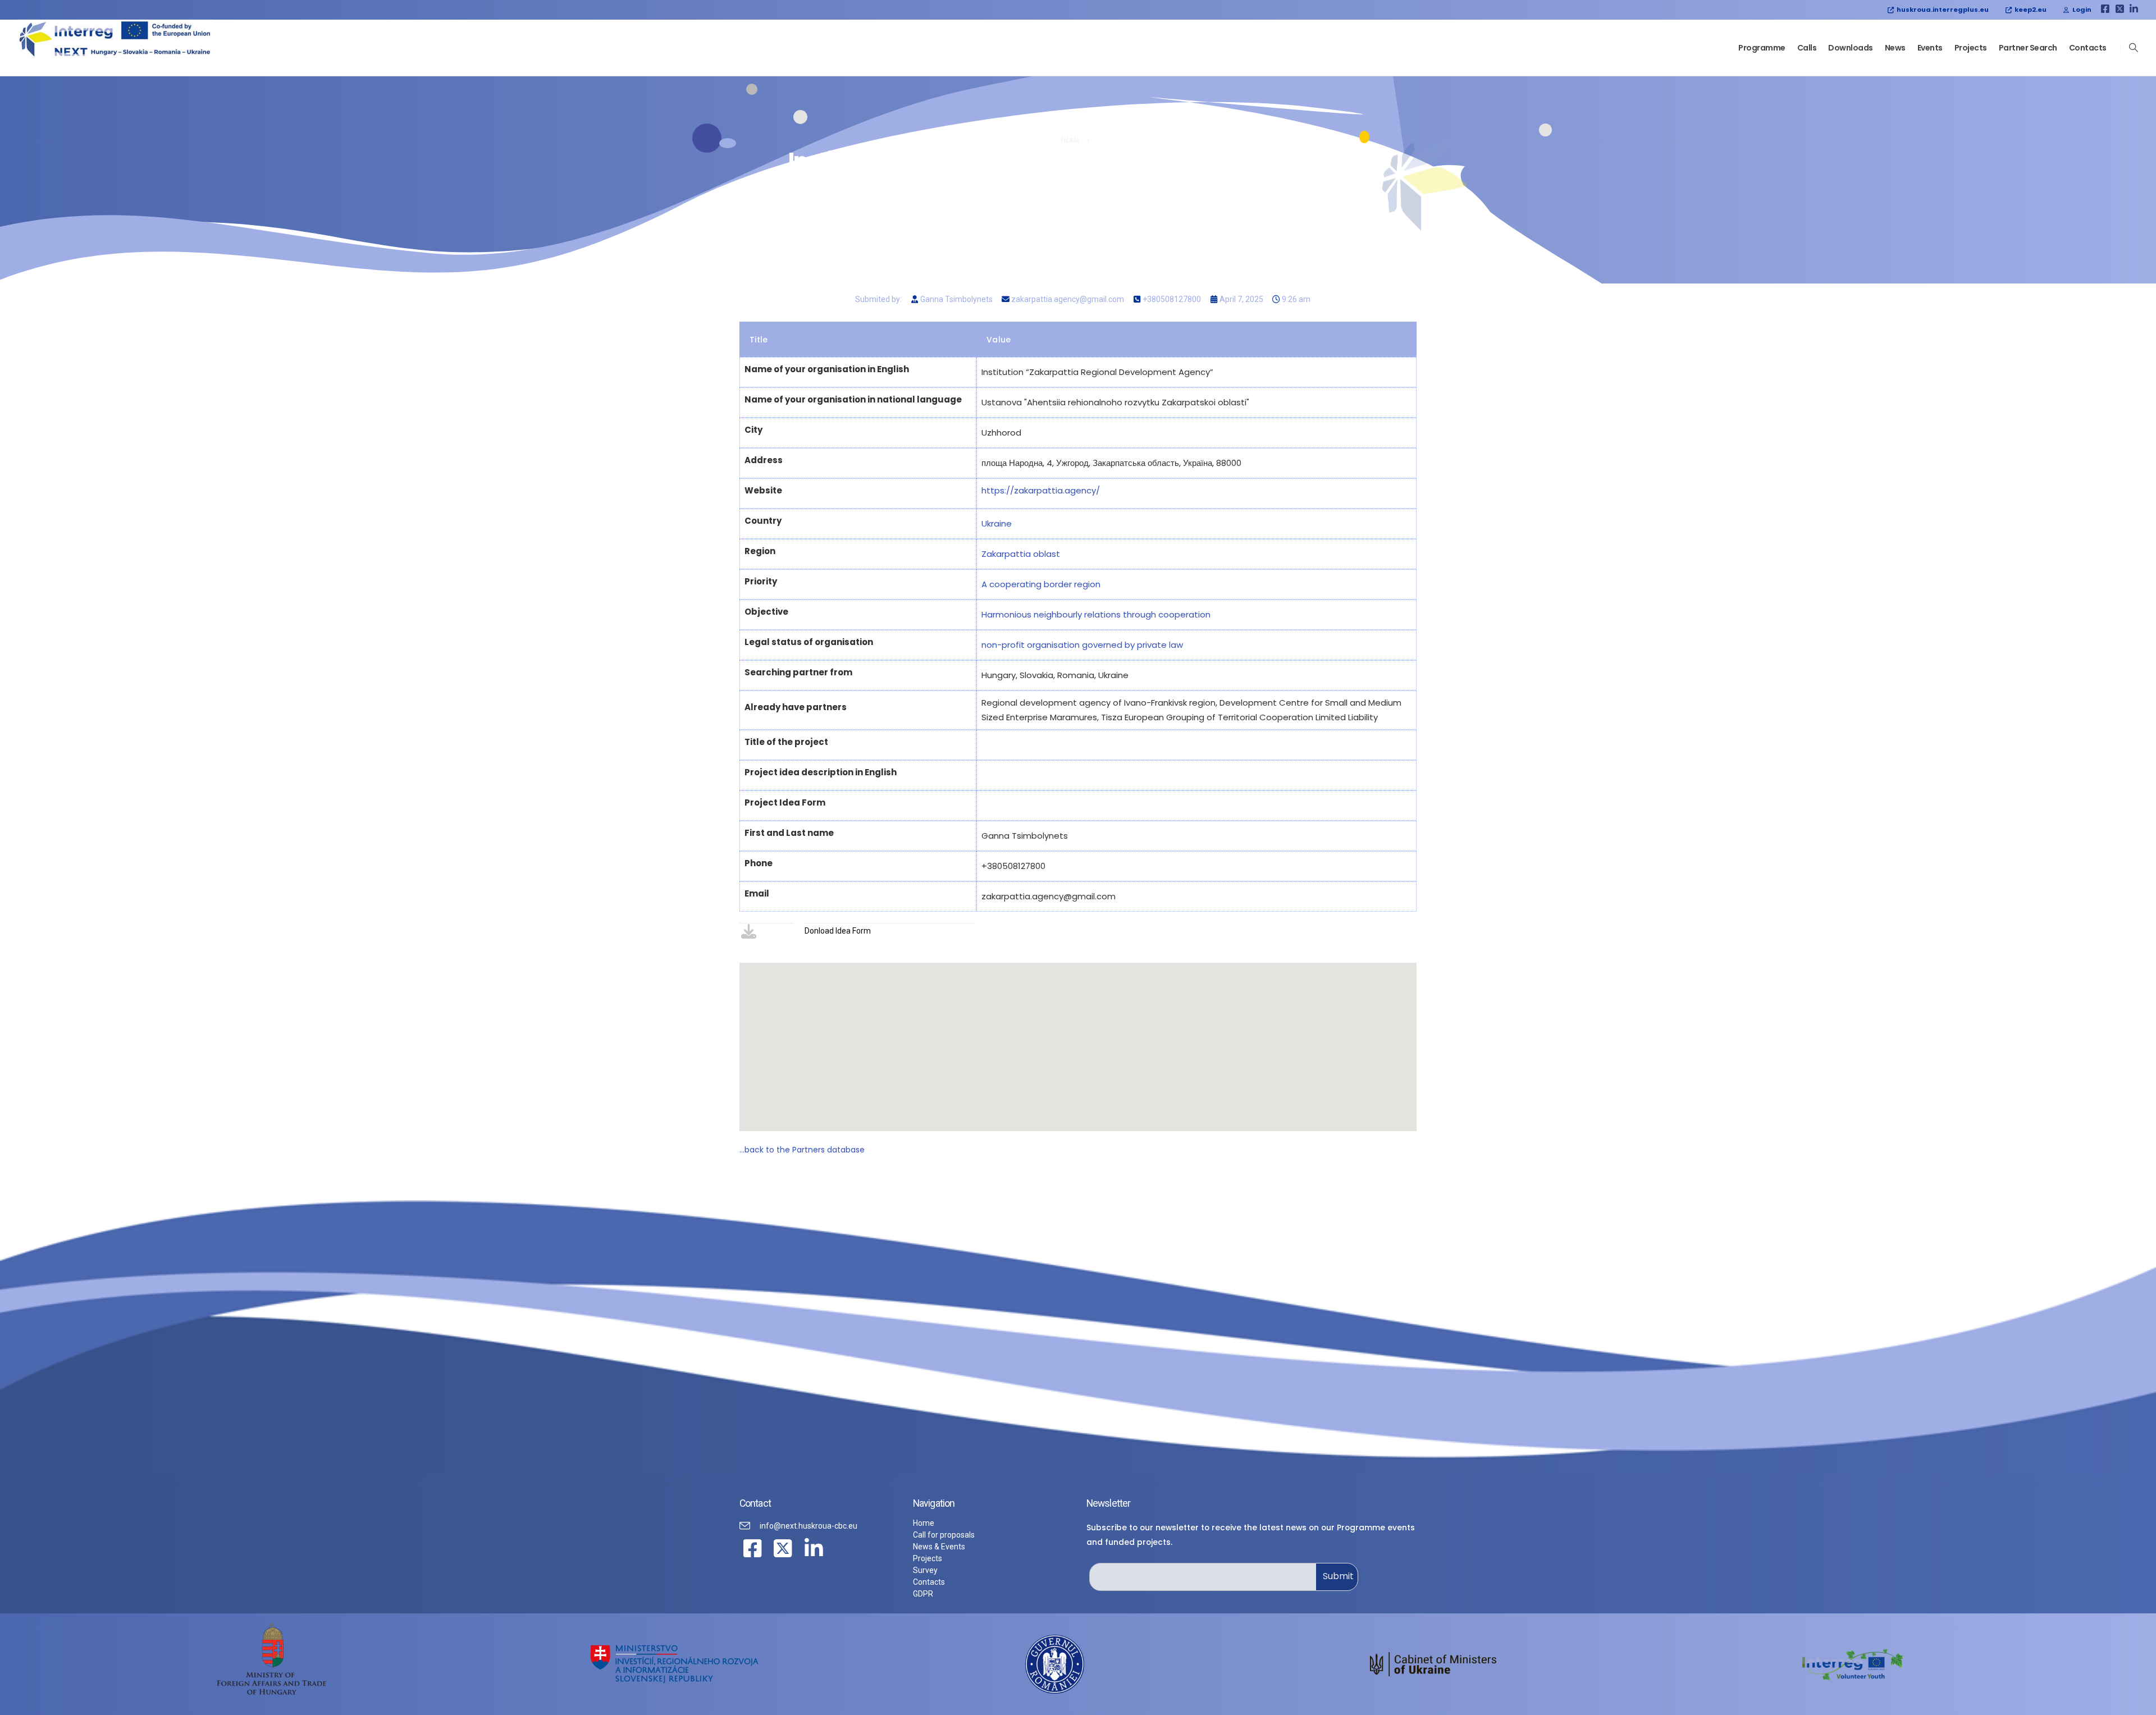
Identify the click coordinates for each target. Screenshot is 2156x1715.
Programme (1762, 48)
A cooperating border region (1041, 584)
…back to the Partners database (802, 1150)
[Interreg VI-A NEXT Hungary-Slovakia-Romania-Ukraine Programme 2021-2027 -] (115, 40)
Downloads (1851, 48)
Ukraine (997, 523)
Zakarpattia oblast (1021, 554)
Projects (1971, 48)
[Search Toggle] (2134, 48)
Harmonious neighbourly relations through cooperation (1096, 614)
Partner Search (2028, 48)
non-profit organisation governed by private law (1082, 645)
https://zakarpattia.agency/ (1041, 490)
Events (1930, 48)
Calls (1807, 48)
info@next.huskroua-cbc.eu (808, 1526)
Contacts (2088, 48)
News (1895, 48)
